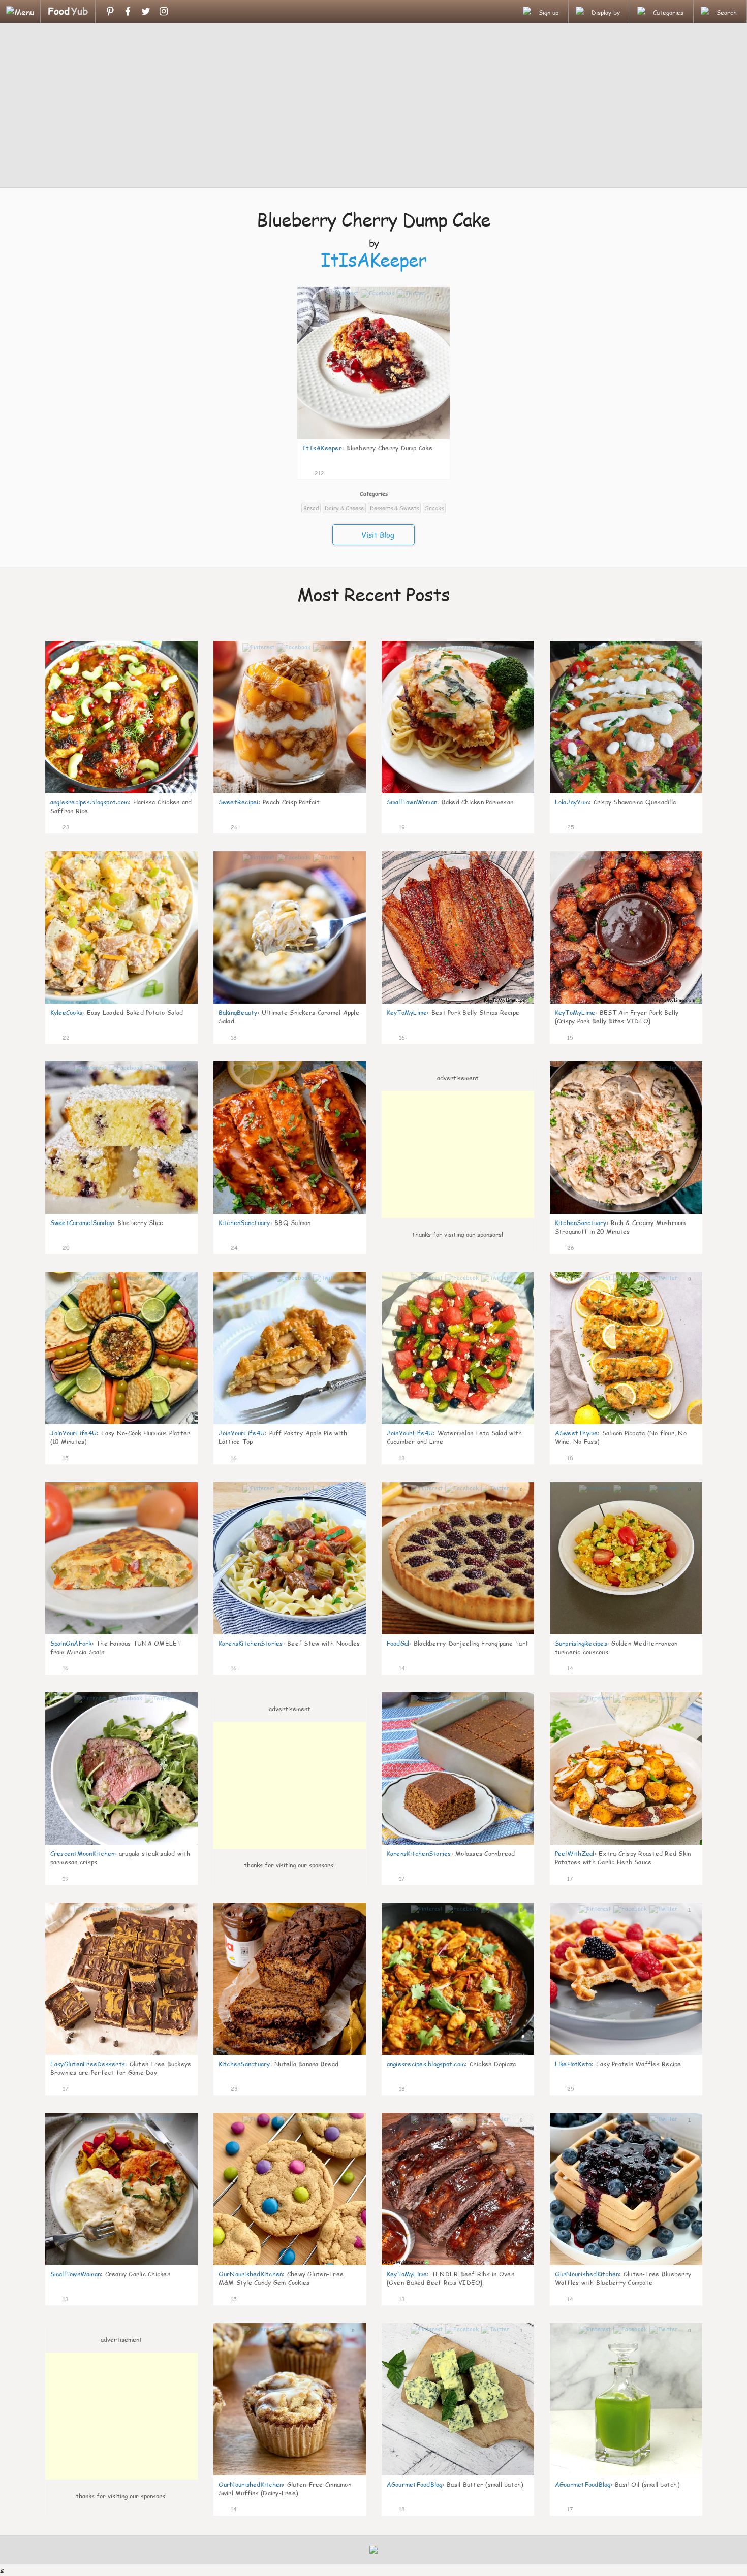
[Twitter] (146, 11)
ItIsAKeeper (373, 260)
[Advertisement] (373, 107)
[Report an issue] (439, 472)
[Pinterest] (110, 11)
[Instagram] (163, 11)
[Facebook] (128, 11)
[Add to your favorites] (332, 472)
